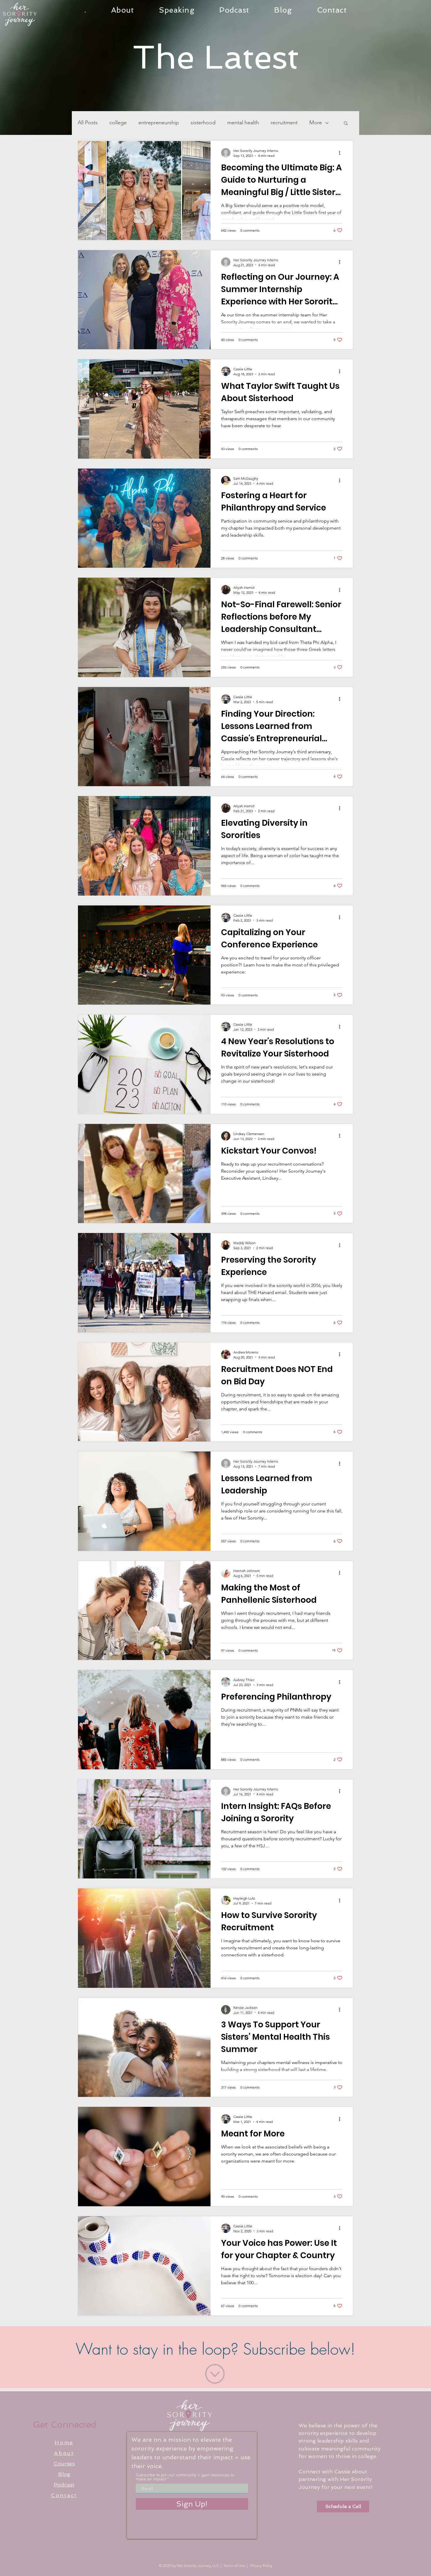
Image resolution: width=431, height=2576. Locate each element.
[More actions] (342, 153)
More (316, 123)
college (118, 123)
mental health (243, 123)
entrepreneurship (159, 123)
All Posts (88, 123)
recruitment (284, 123)
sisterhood (203, 123)
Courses (64, 2464)
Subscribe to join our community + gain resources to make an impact (185, 2477)
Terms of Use (234, 2566)
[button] (346, 124)
